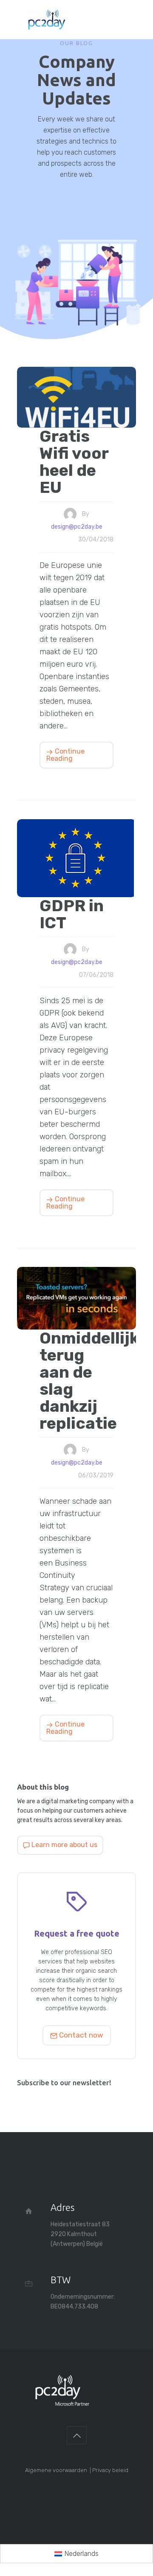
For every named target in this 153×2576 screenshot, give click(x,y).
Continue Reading (65, 755)
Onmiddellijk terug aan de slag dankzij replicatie (76, 1380)
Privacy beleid (110, 2470)
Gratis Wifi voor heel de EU (74, 461)
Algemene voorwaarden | (59, 2470)
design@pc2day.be (77, 527)
